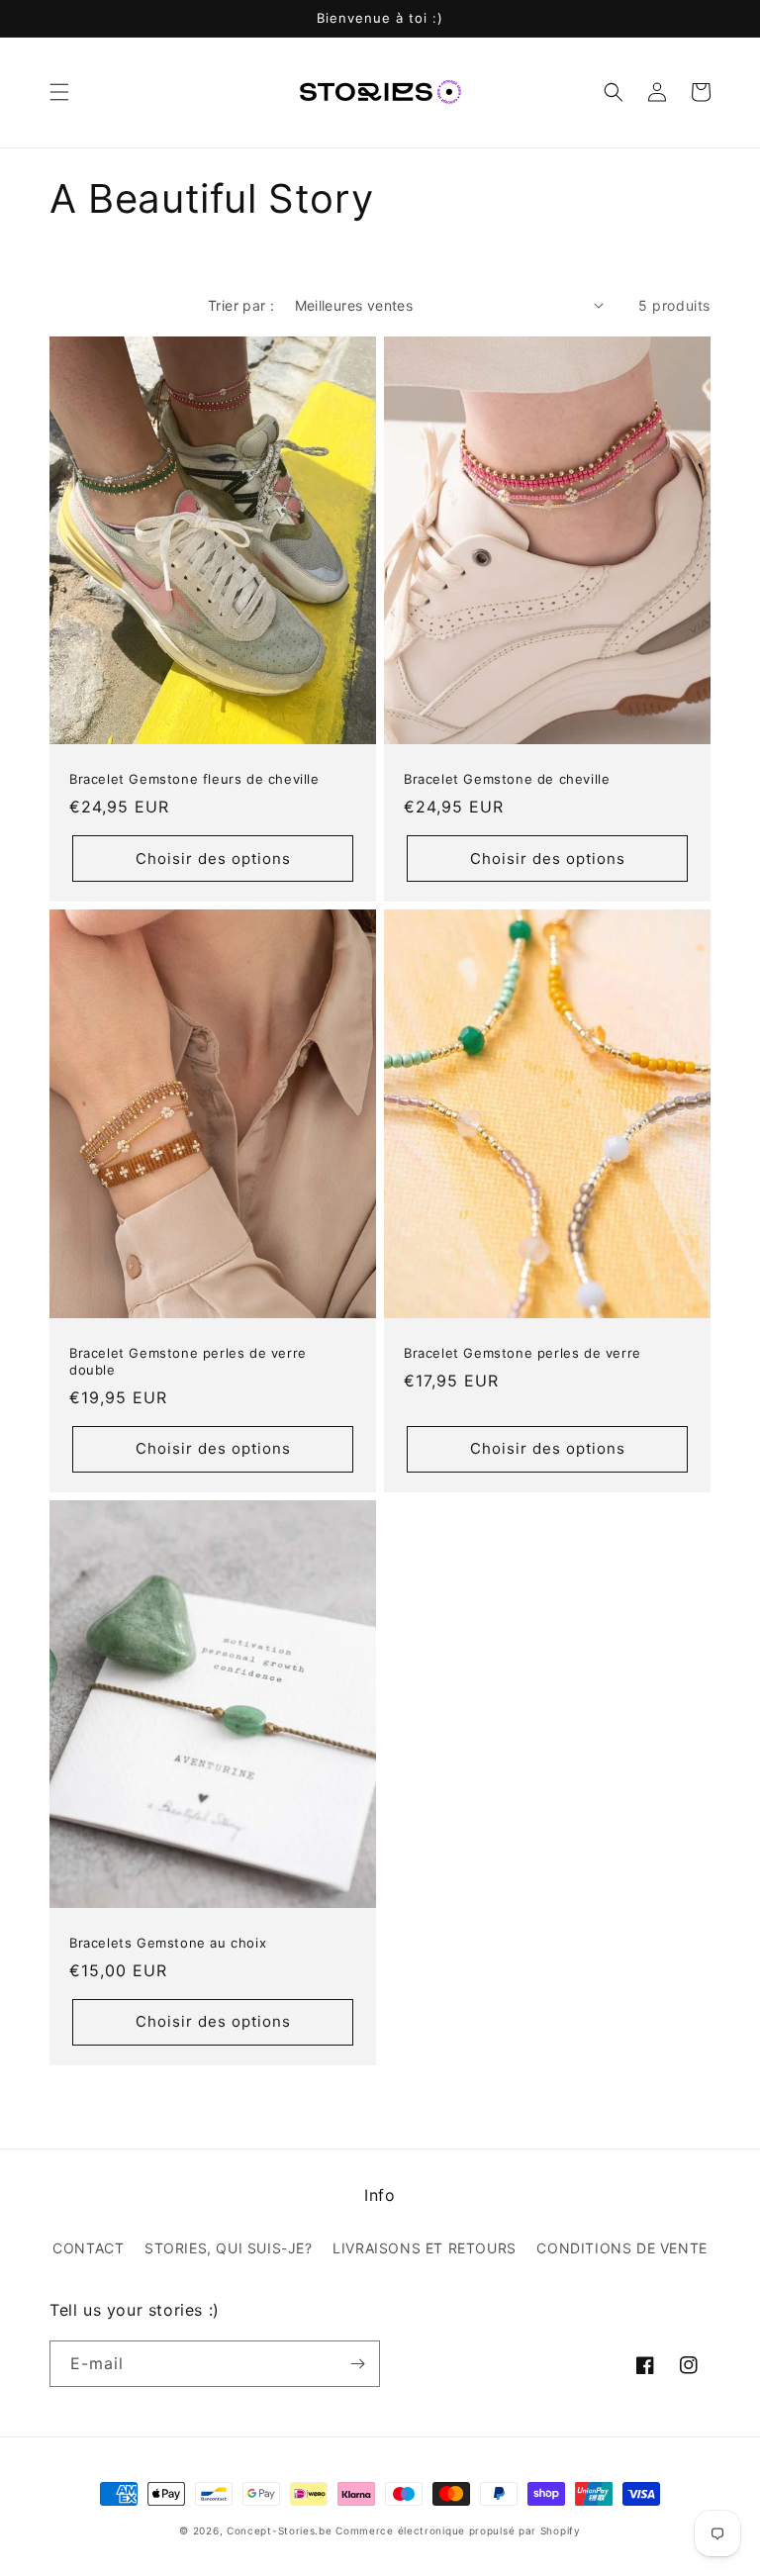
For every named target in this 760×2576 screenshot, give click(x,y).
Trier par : (241, 305)
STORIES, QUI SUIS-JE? (229, 2248)
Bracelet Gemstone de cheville (507, 779)
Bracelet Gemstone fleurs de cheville (194, 779)
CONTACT (88, 2248)
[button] (59, 92)
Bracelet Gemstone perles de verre (522, 1353)
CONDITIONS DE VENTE (621, 2248)
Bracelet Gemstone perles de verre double (188, 1361)
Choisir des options (213, 859)
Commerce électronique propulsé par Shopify (458, 2530)
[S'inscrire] (357, 2364)
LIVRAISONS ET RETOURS (425, 2248)
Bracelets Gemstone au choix (168, 1943)
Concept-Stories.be (280, 2530)
